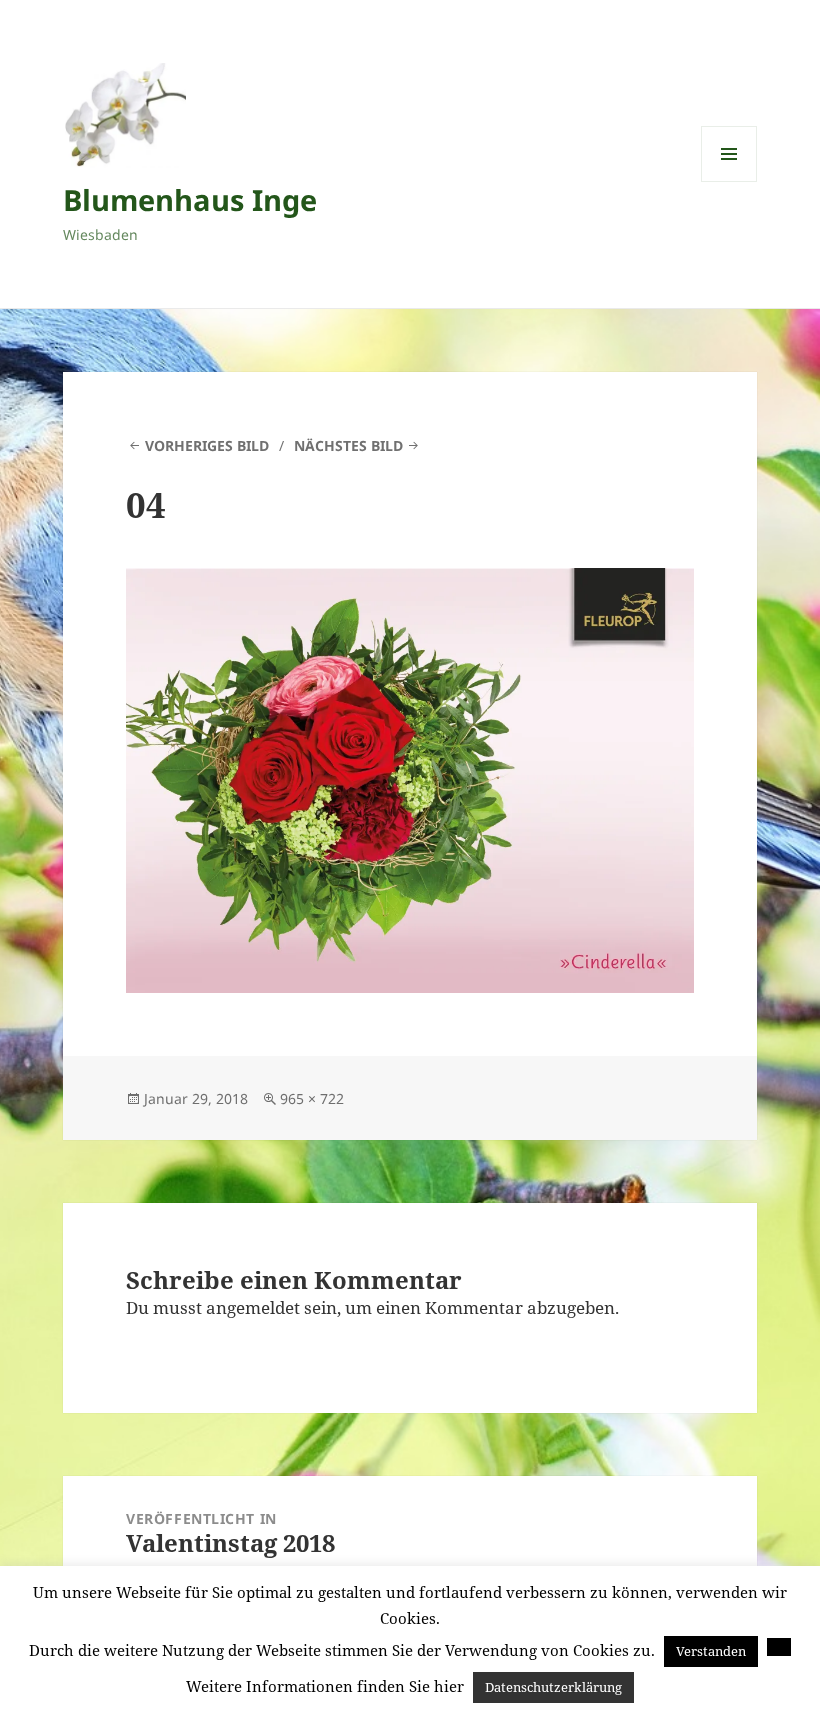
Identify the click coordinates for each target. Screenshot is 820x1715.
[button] (779, 1647)
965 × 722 (312, 1098)
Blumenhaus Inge (190, 199)
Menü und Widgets (729, 181)
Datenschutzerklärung (553, 1687)
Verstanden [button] (711, 1651)
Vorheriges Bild (207, 445)
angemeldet (253, 1307)
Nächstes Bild (348, 445)
